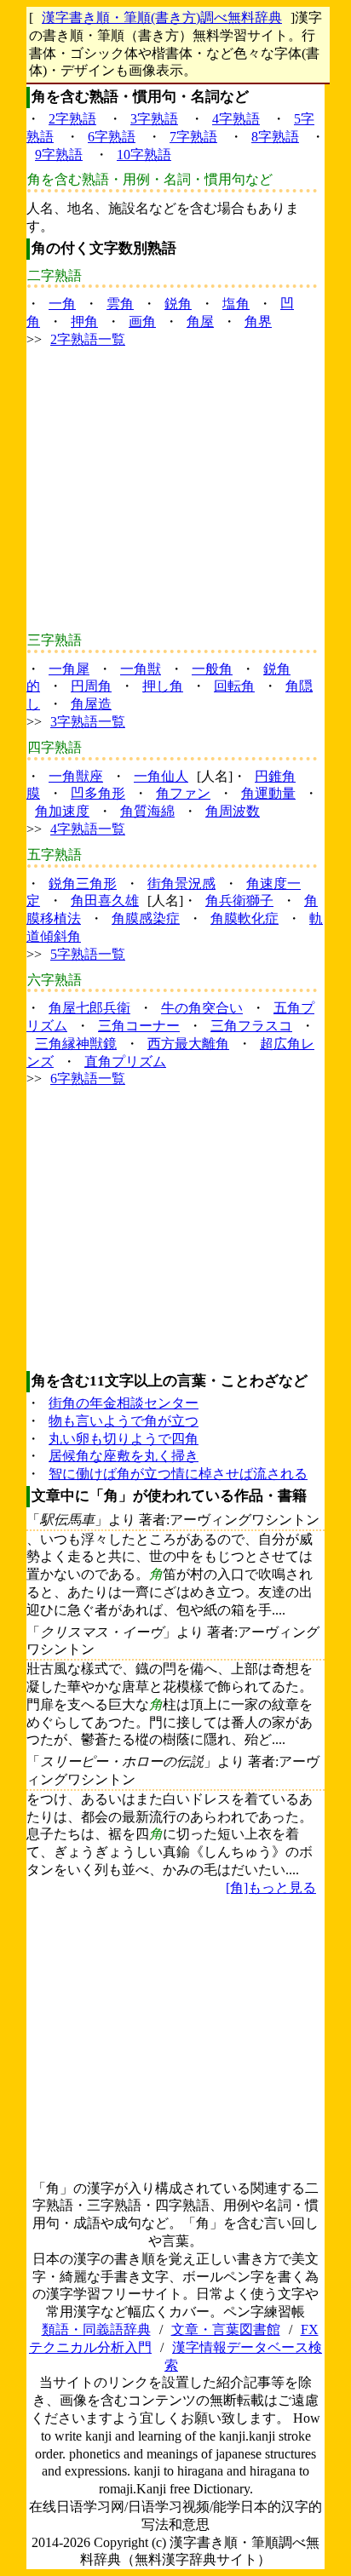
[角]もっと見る (271, 1888)
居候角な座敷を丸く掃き (124, 1456)
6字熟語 (112, 137)
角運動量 (268, 793)
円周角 (91, 686)
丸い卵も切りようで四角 (124, 1439)
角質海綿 (147, 811)
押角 (84, 321)
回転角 (234, 686)
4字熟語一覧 (88, 829)
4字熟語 (236, 119)
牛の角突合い (202, 1008)
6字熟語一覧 (88, 1079)
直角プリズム (125, 1061)
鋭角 (178, 304)
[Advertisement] (175, 491)
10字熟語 (144, 155)
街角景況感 (181, 884)
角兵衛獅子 (239, 901)
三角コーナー (139, 1026)
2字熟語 (72, 119)
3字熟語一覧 (88, 722)
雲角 (120, 304)
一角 (62, 304)
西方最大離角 (188, 1044)
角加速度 (62, 811)
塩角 (236, 304)
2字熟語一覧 (88, 339)
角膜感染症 (146, 918)
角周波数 (233, 811)
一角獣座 (76, 776)
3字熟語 (154, 119)
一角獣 (141, 669)
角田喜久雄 (105, 901)
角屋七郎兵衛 (89, 1008)
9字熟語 (59, 155)
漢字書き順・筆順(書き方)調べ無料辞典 (162, 17)
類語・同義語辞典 (96, 2329)
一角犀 (69, 669)
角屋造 (91, 704)
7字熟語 (193, 137)
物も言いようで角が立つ (124, 1421)
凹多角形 (98, 793)
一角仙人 (161, 776)
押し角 (163, 686)
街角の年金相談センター (124, 1403)
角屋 (200, 321)
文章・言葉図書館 (226, 2329)
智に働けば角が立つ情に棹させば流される (178, 1474)
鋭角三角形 (83, 884)
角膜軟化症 (245, 918)
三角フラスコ (251, 1026)
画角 (142, 321)
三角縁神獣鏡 (76, 1044)
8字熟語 (275, 137)
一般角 (212, 669)
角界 (258, 321)
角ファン (183, 793)
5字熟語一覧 (88, 954)
